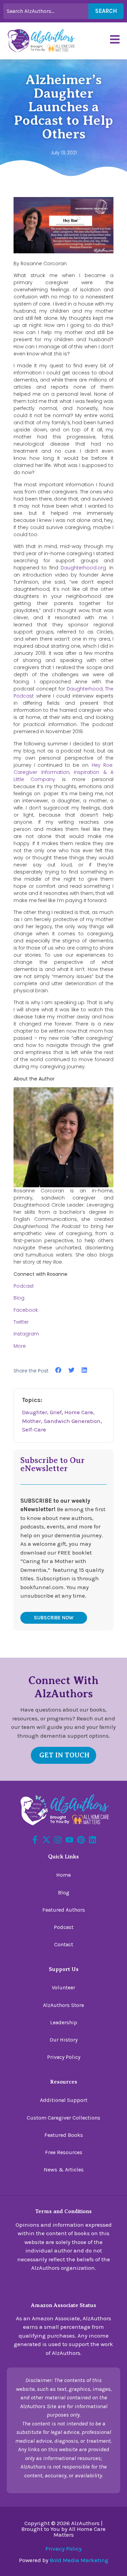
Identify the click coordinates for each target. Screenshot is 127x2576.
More (20, 1346)
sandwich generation (72, 1421)
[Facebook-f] (35, 1840)
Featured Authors (64, 1910)
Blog (19, 1298)
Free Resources (64, 2152)
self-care (34, 1429)
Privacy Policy (64, 2057)
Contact (64, 1944)
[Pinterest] (81, 1840)
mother (31, 1421)
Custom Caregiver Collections (63, 2118)
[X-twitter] (46, 1840)
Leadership (64, 2022)
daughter (35, 1412)
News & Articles (64, 2170)
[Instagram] (58, 1840)
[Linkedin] (92, 1840)
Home (63, 1875)
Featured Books (64, 2135)
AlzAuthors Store (63, 2005)
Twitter (21, 1322)
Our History (64, 2040)
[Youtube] (69, 1840)
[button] (58, 1370)
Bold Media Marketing (79, 2560)
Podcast (24, 1286)
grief (56, 1412)
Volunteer (63, 1987)
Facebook (26, 1310)
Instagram (26, 1334)
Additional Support (64, 2100)
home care (79, 1412)
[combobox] (46, 11)
